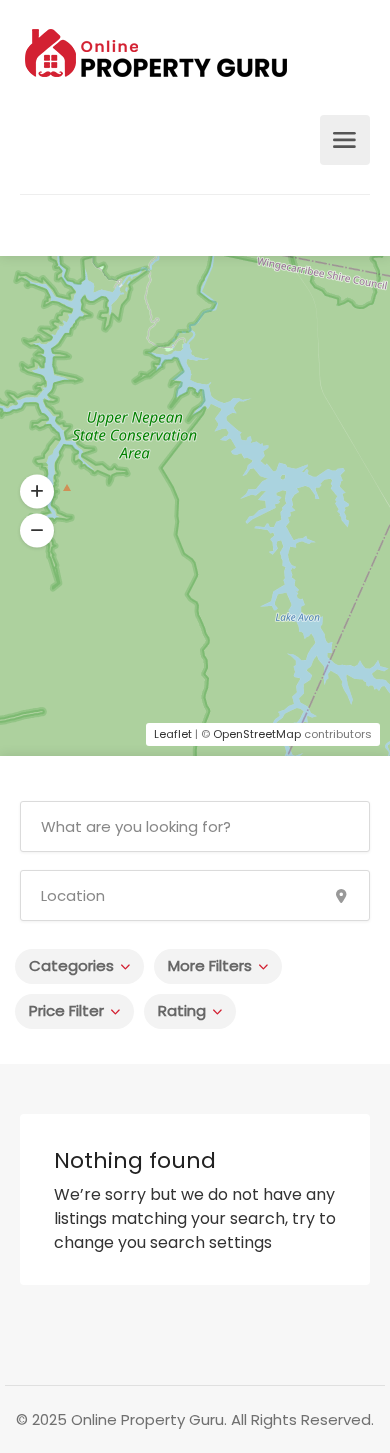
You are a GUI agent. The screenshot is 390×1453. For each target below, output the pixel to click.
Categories (71, 965)
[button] (37, 492)
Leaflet (173, 734)
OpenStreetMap (257, 734)
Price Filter (66, 1010)
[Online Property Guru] (156, 59)
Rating (182, 1010)
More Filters (210, 965)
